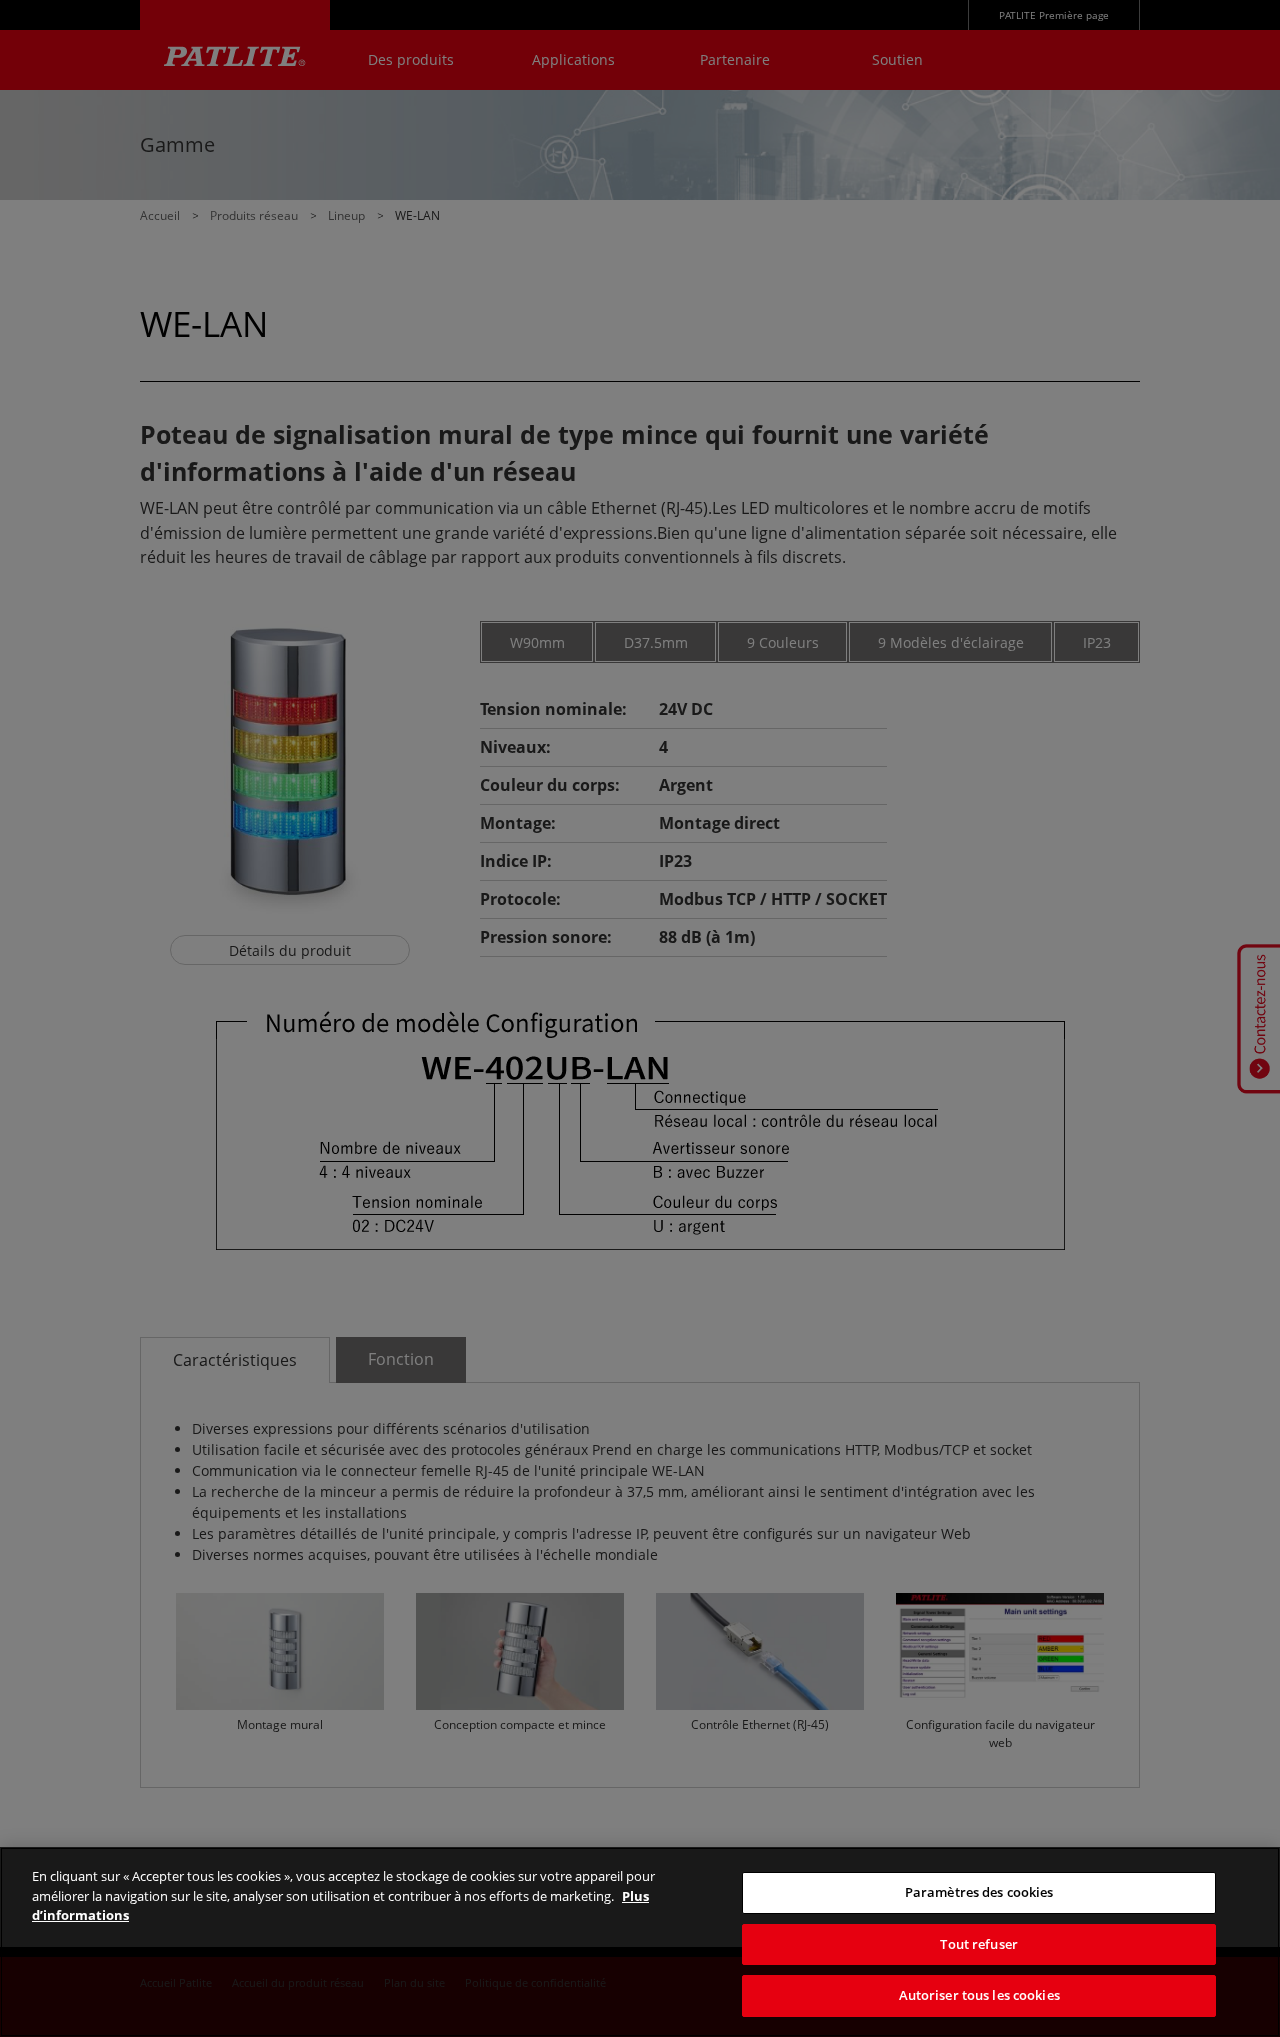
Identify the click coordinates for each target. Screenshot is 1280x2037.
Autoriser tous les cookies (979, 1995)
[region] (640, 1942)
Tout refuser (979, 1944)
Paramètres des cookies (979, 1892)
